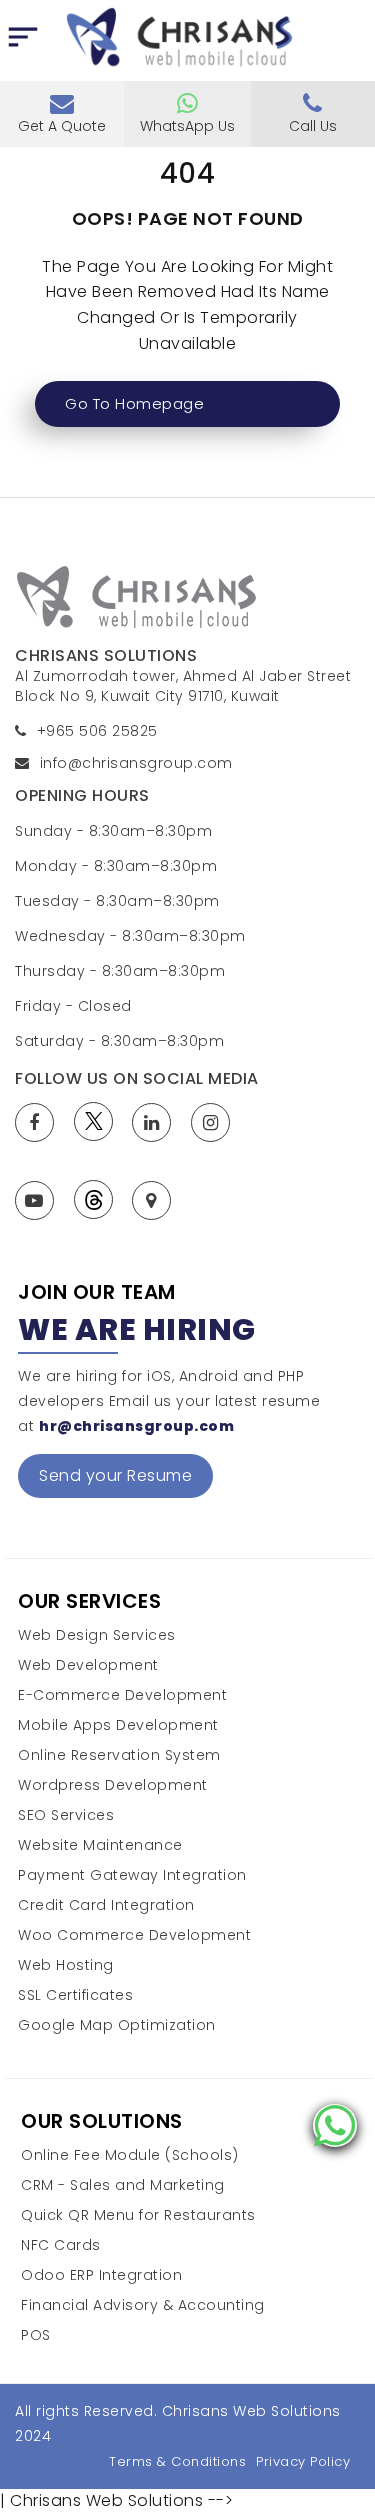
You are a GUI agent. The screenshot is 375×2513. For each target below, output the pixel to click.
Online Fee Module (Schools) (130, 2155)
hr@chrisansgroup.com (136, 1426)
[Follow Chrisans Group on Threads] (98, 1199)
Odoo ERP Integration (101, 2275)
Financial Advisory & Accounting (143, 2305)
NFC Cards (61, 2245)
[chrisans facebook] (39, 1122)
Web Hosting (66, 1965)
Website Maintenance (100, 1845)
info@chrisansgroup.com (136, 763)
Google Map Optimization (117, 2025)
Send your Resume (115, 1475)
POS (36, 2335)
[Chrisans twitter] (98, 1121)
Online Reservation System (119, 1755)
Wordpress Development (113, 1785)
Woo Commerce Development (134, 1935)
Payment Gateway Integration (132, 1875)
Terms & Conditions (177, 2461)
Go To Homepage (134, 403)
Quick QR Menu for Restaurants (138, 2215)
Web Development (88, 1665)
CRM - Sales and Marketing (123, 2185)
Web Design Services (97, 1635)
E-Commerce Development (122, 1695)
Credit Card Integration (106, 1905)
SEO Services (66, 1815)
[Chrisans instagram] (215, 1122)
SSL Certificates (75, 1995)
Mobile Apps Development (118, 1725)
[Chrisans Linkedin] (156, 1122)
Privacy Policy (303, 2461)
